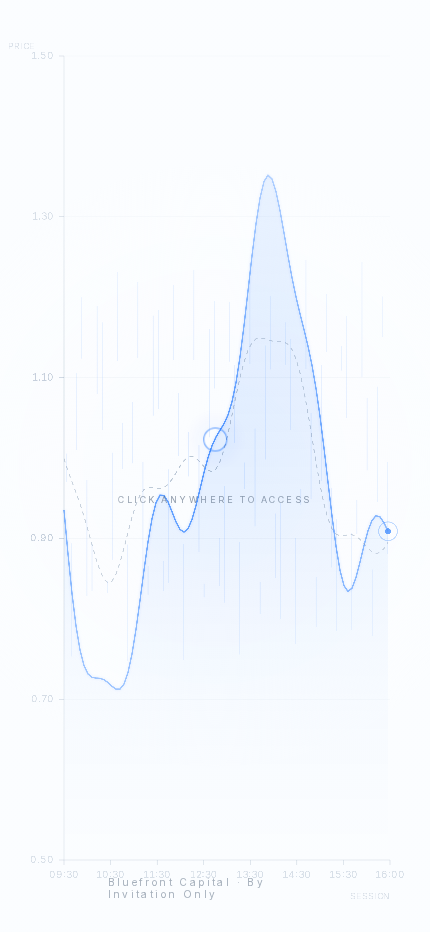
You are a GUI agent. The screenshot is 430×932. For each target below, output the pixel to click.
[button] (214, 466)
